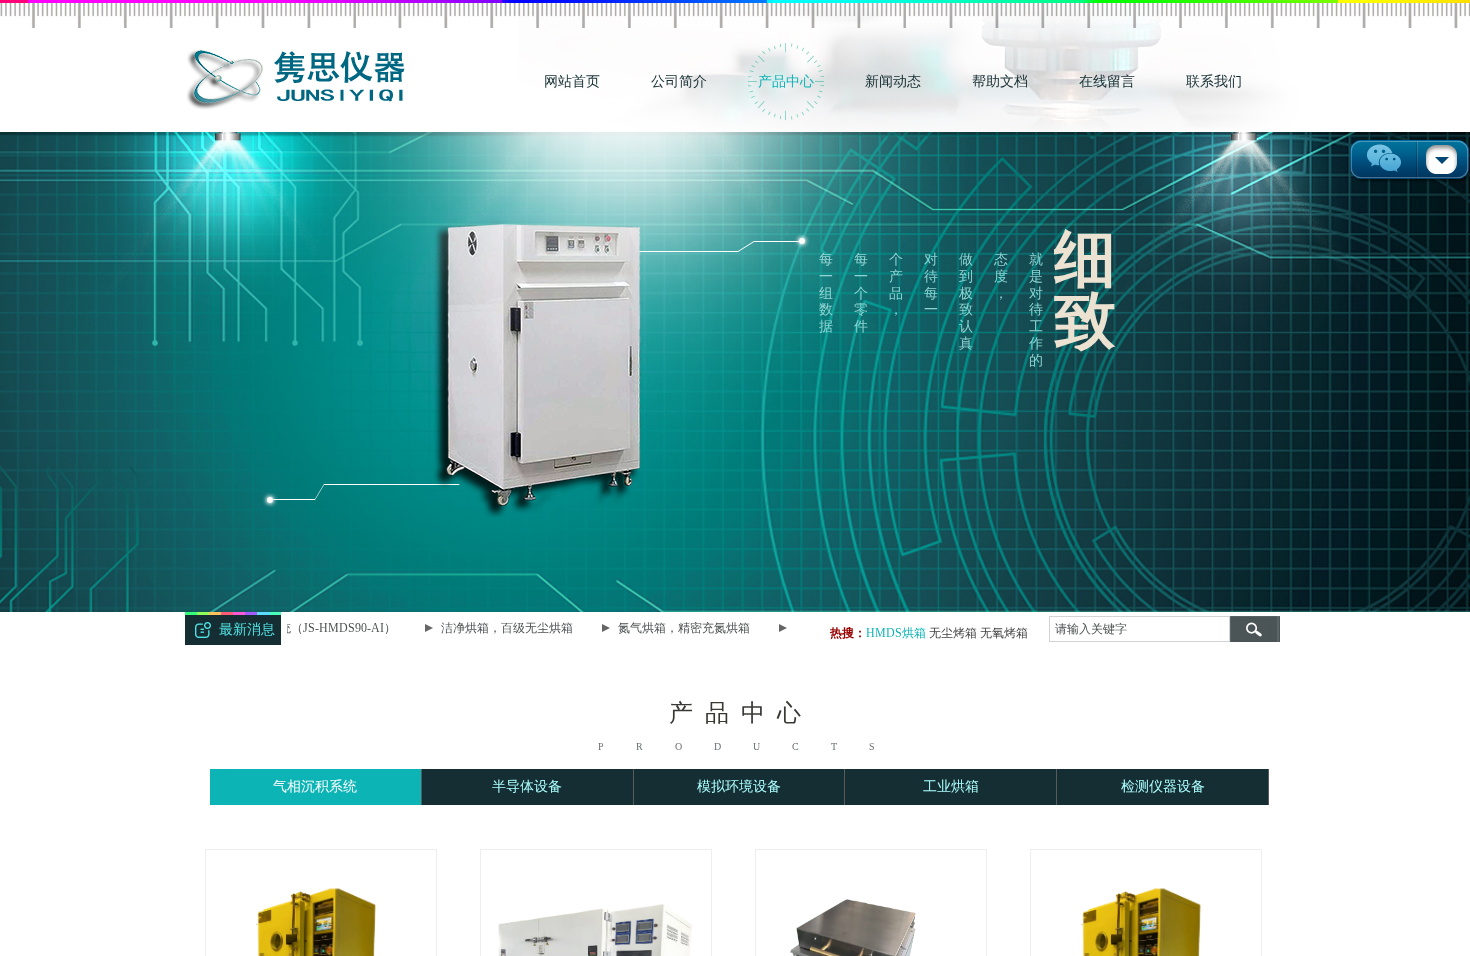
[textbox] (1139, 629)
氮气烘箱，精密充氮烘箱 (671, 628)
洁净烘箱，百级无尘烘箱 (494, 628)
